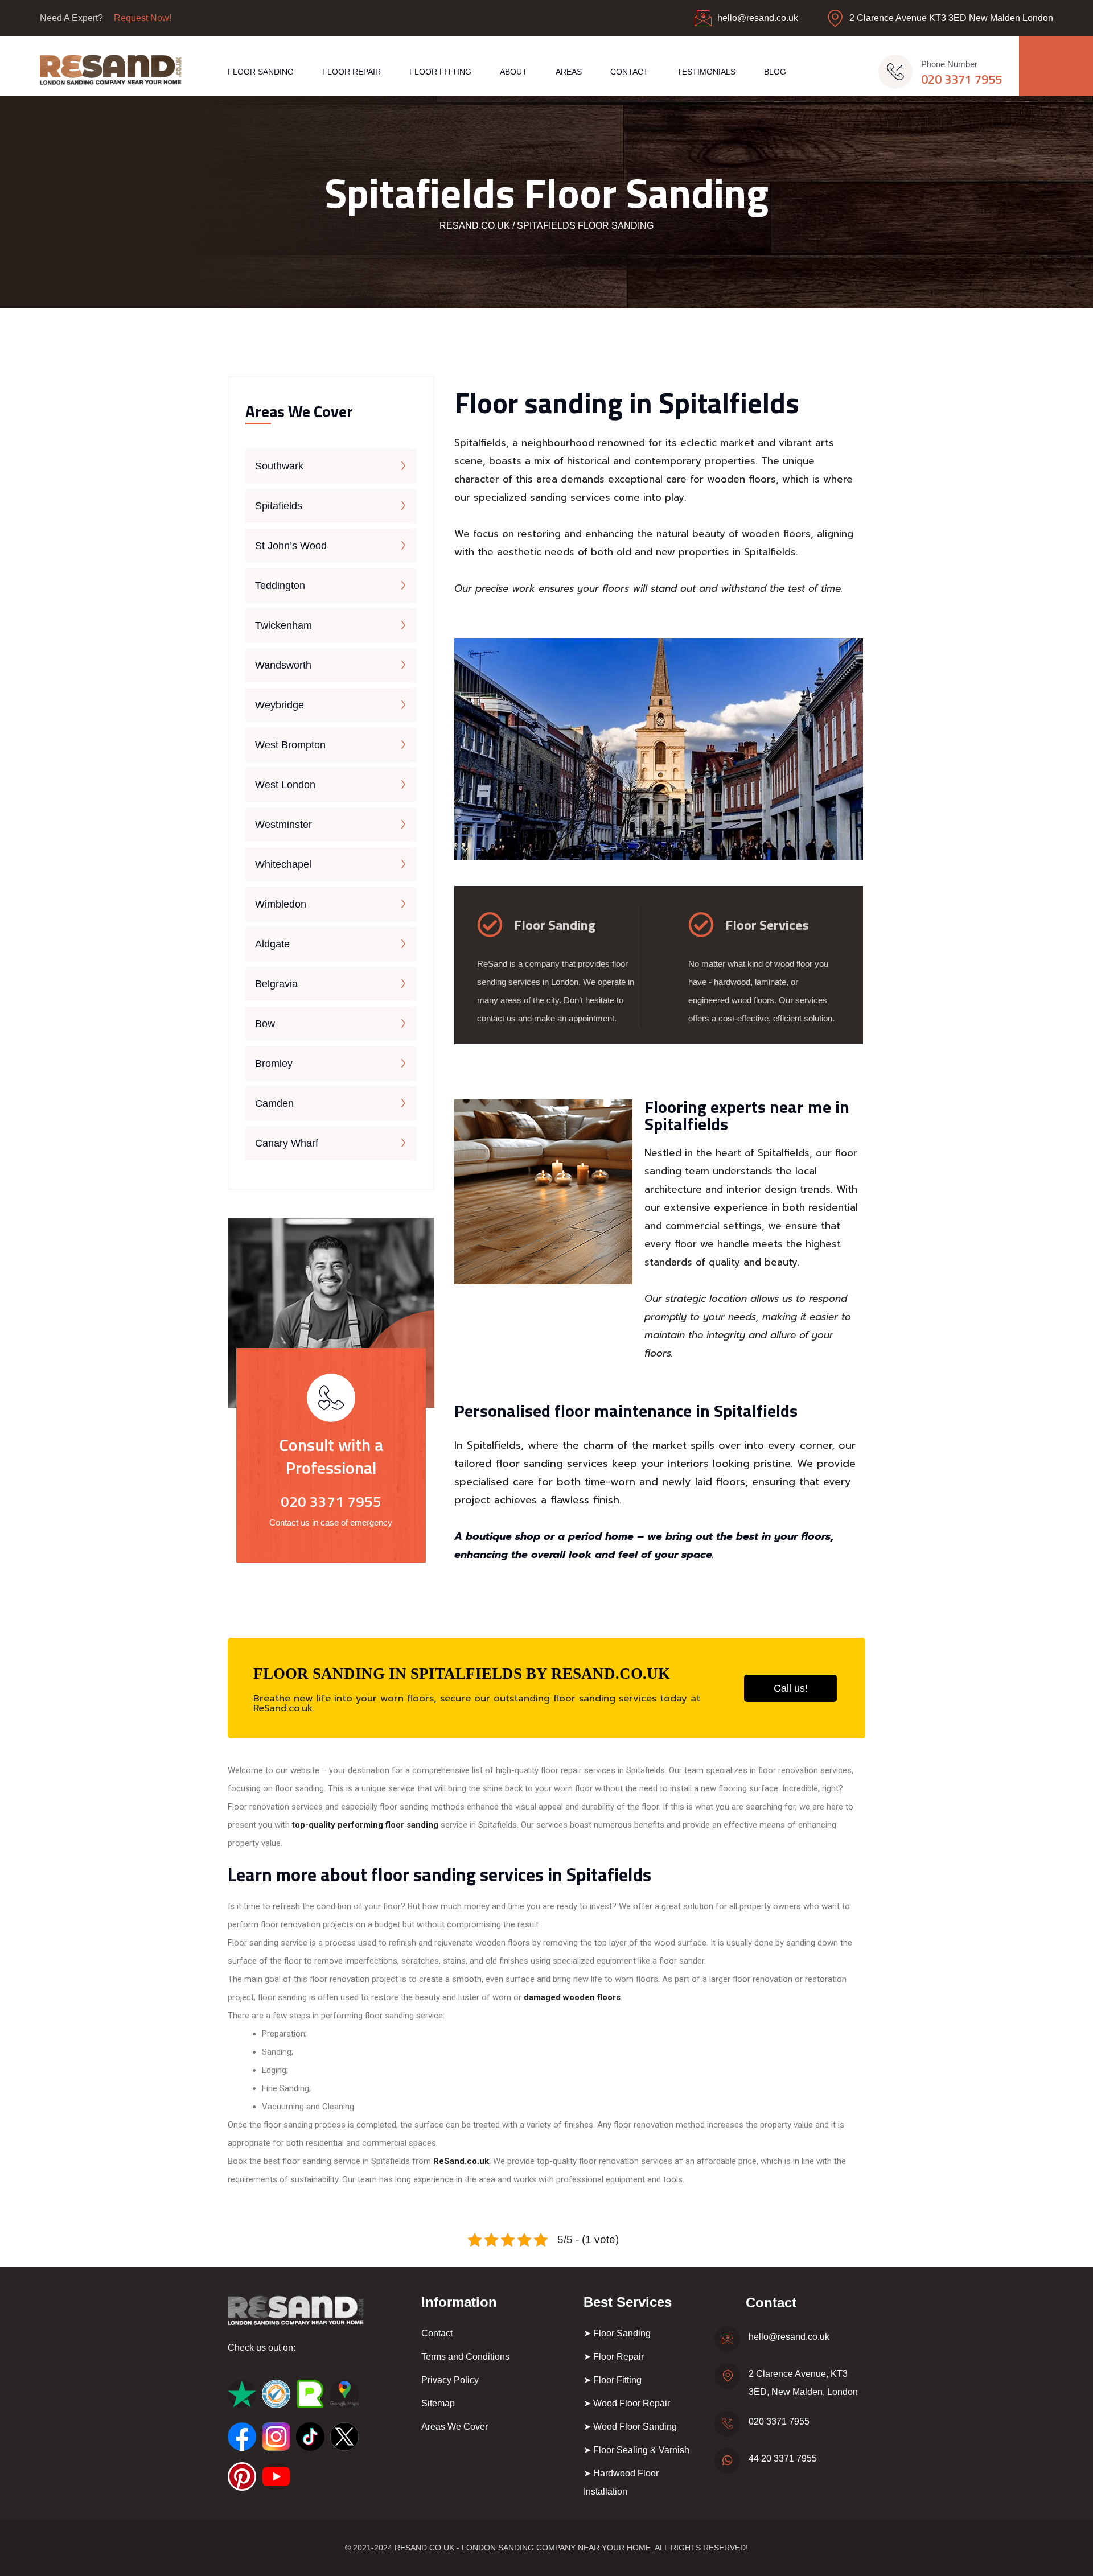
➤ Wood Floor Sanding (630, 2427)
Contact (629, 72)
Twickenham (283, 625)
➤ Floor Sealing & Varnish (636, 2450)
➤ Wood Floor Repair (627, 2403)
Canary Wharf (287, 1143)
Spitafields (279, 506)
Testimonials (706, 72)
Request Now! (143, 18)
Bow (265, 1024)
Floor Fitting (440, 72)
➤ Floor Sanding (617, 2333)
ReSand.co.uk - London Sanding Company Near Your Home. (524, 2548)
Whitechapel (283, 864)
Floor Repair (352, 72)
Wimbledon (281, 904)
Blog (775, 72)
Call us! (791, 1688)
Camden (274, 1103)
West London (285, 785)
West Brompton (290, 745)
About (513, 72)
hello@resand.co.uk (758, 18)
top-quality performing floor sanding (365, 1825)
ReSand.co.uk (461, 2161)
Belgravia (276, 984)
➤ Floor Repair (614, 2357)
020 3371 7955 (961, 79)
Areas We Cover (455, 2427)
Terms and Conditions (465, 2357)
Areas (569, 72)
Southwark (279, 466)
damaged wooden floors (572, 1997)
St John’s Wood (291, 546)
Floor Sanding (261, 72)
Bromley (274, 1064)
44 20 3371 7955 (783, 2458)
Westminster (283, 825)
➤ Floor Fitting (613, 2380)
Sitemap (438, 2403)
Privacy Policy (450, 2380)
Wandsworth (283, 665)
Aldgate (272, 944)
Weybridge (280, 705)
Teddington (280, 586)
